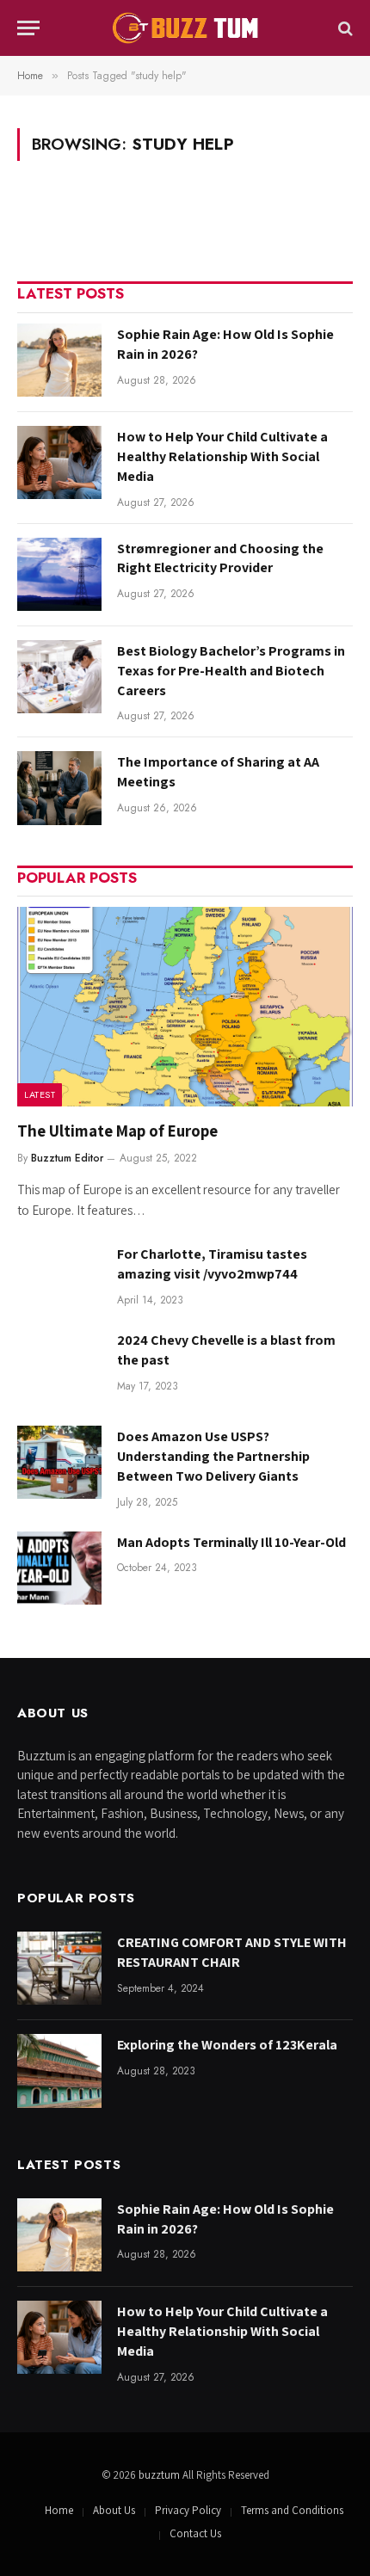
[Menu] (28, 28)
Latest (40, 1094)
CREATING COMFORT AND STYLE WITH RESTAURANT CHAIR (232, 1952)
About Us (114, 2510)
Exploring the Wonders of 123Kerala (227, 2045)
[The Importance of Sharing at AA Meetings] (59, 788)
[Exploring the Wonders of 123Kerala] (59, 2071)
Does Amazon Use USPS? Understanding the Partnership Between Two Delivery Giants (213, 1456)
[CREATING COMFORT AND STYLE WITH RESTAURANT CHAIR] (59, 1968)
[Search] (344, 28)
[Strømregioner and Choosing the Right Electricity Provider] (59, 574)
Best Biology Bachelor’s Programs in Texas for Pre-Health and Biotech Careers (231, 671)
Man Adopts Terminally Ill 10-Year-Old (231, 1542)
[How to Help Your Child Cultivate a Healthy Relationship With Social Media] (59, 462)
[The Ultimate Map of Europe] (185, 1007)
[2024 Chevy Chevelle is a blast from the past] (59, 1366)
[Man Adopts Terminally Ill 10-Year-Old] (59, 1568)
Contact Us (195, 2533)
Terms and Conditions (292, 2510)
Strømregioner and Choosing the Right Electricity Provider (220, 558)
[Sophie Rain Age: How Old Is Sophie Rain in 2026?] (59, 360)
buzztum (160, 2475)
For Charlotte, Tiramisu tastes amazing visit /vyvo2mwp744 (212, 1264)
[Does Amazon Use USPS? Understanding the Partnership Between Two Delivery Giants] (59, 1462)
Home (59, 2510)
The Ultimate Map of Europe (117, 1131)
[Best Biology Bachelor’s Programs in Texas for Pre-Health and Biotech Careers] (59, 677)
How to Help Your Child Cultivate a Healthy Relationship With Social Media (222, 456)
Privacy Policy (188, 2510)
